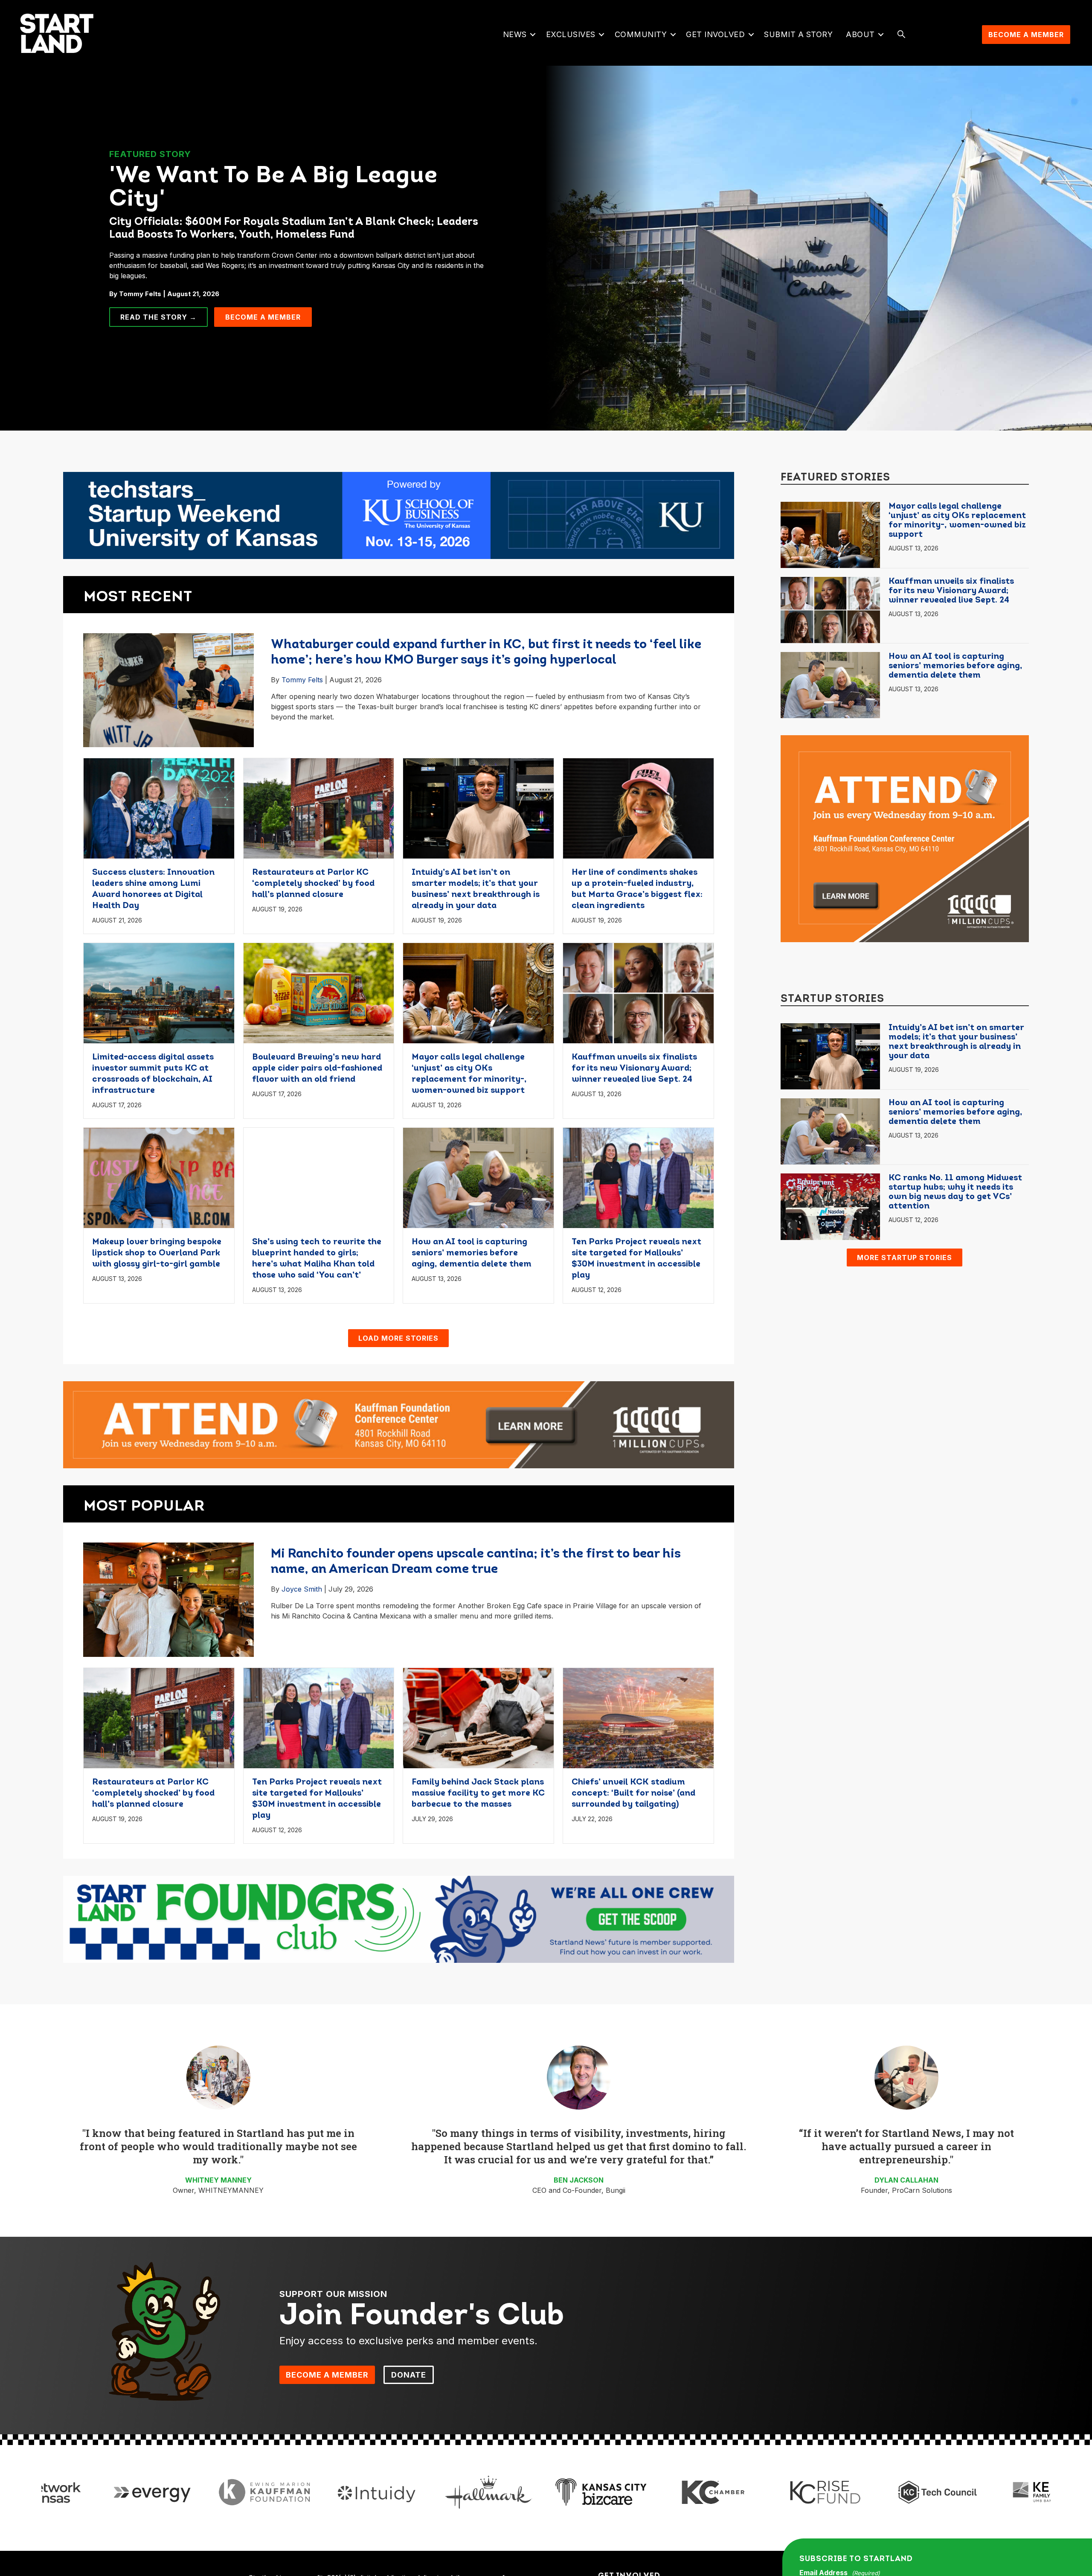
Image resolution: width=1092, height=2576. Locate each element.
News (515, 34)
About (860, 34)
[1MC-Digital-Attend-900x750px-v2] (905, 838)
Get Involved (715, 34)
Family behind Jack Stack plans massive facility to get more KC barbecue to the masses (478, 1793)
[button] (533, 35)
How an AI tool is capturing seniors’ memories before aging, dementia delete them (472, 1253)
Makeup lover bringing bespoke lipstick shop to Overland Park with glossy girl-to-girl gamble (157, 1253)
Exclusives (571, 34)
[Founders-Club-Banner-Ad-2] (399, 1919)
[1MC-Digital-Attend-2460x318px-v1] (399, 1424)
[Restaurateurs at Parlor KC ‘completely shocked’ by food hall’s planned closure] (319, 808)
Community (641, 34)
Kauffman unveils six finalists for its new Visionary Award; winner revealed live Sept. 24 (634, 1068)
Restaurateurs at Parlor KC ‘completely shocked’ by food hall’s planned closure (313, 884)
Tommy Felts (302, 680)
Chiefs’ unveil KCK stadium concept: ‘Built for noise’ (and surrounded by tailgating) (633, 1793)
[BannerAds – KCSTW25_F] (399, 515)
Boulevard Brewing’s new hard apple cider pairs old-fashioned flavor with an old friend (317, 1068)
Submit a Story (798, 34)
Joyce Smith (302, 1589)
